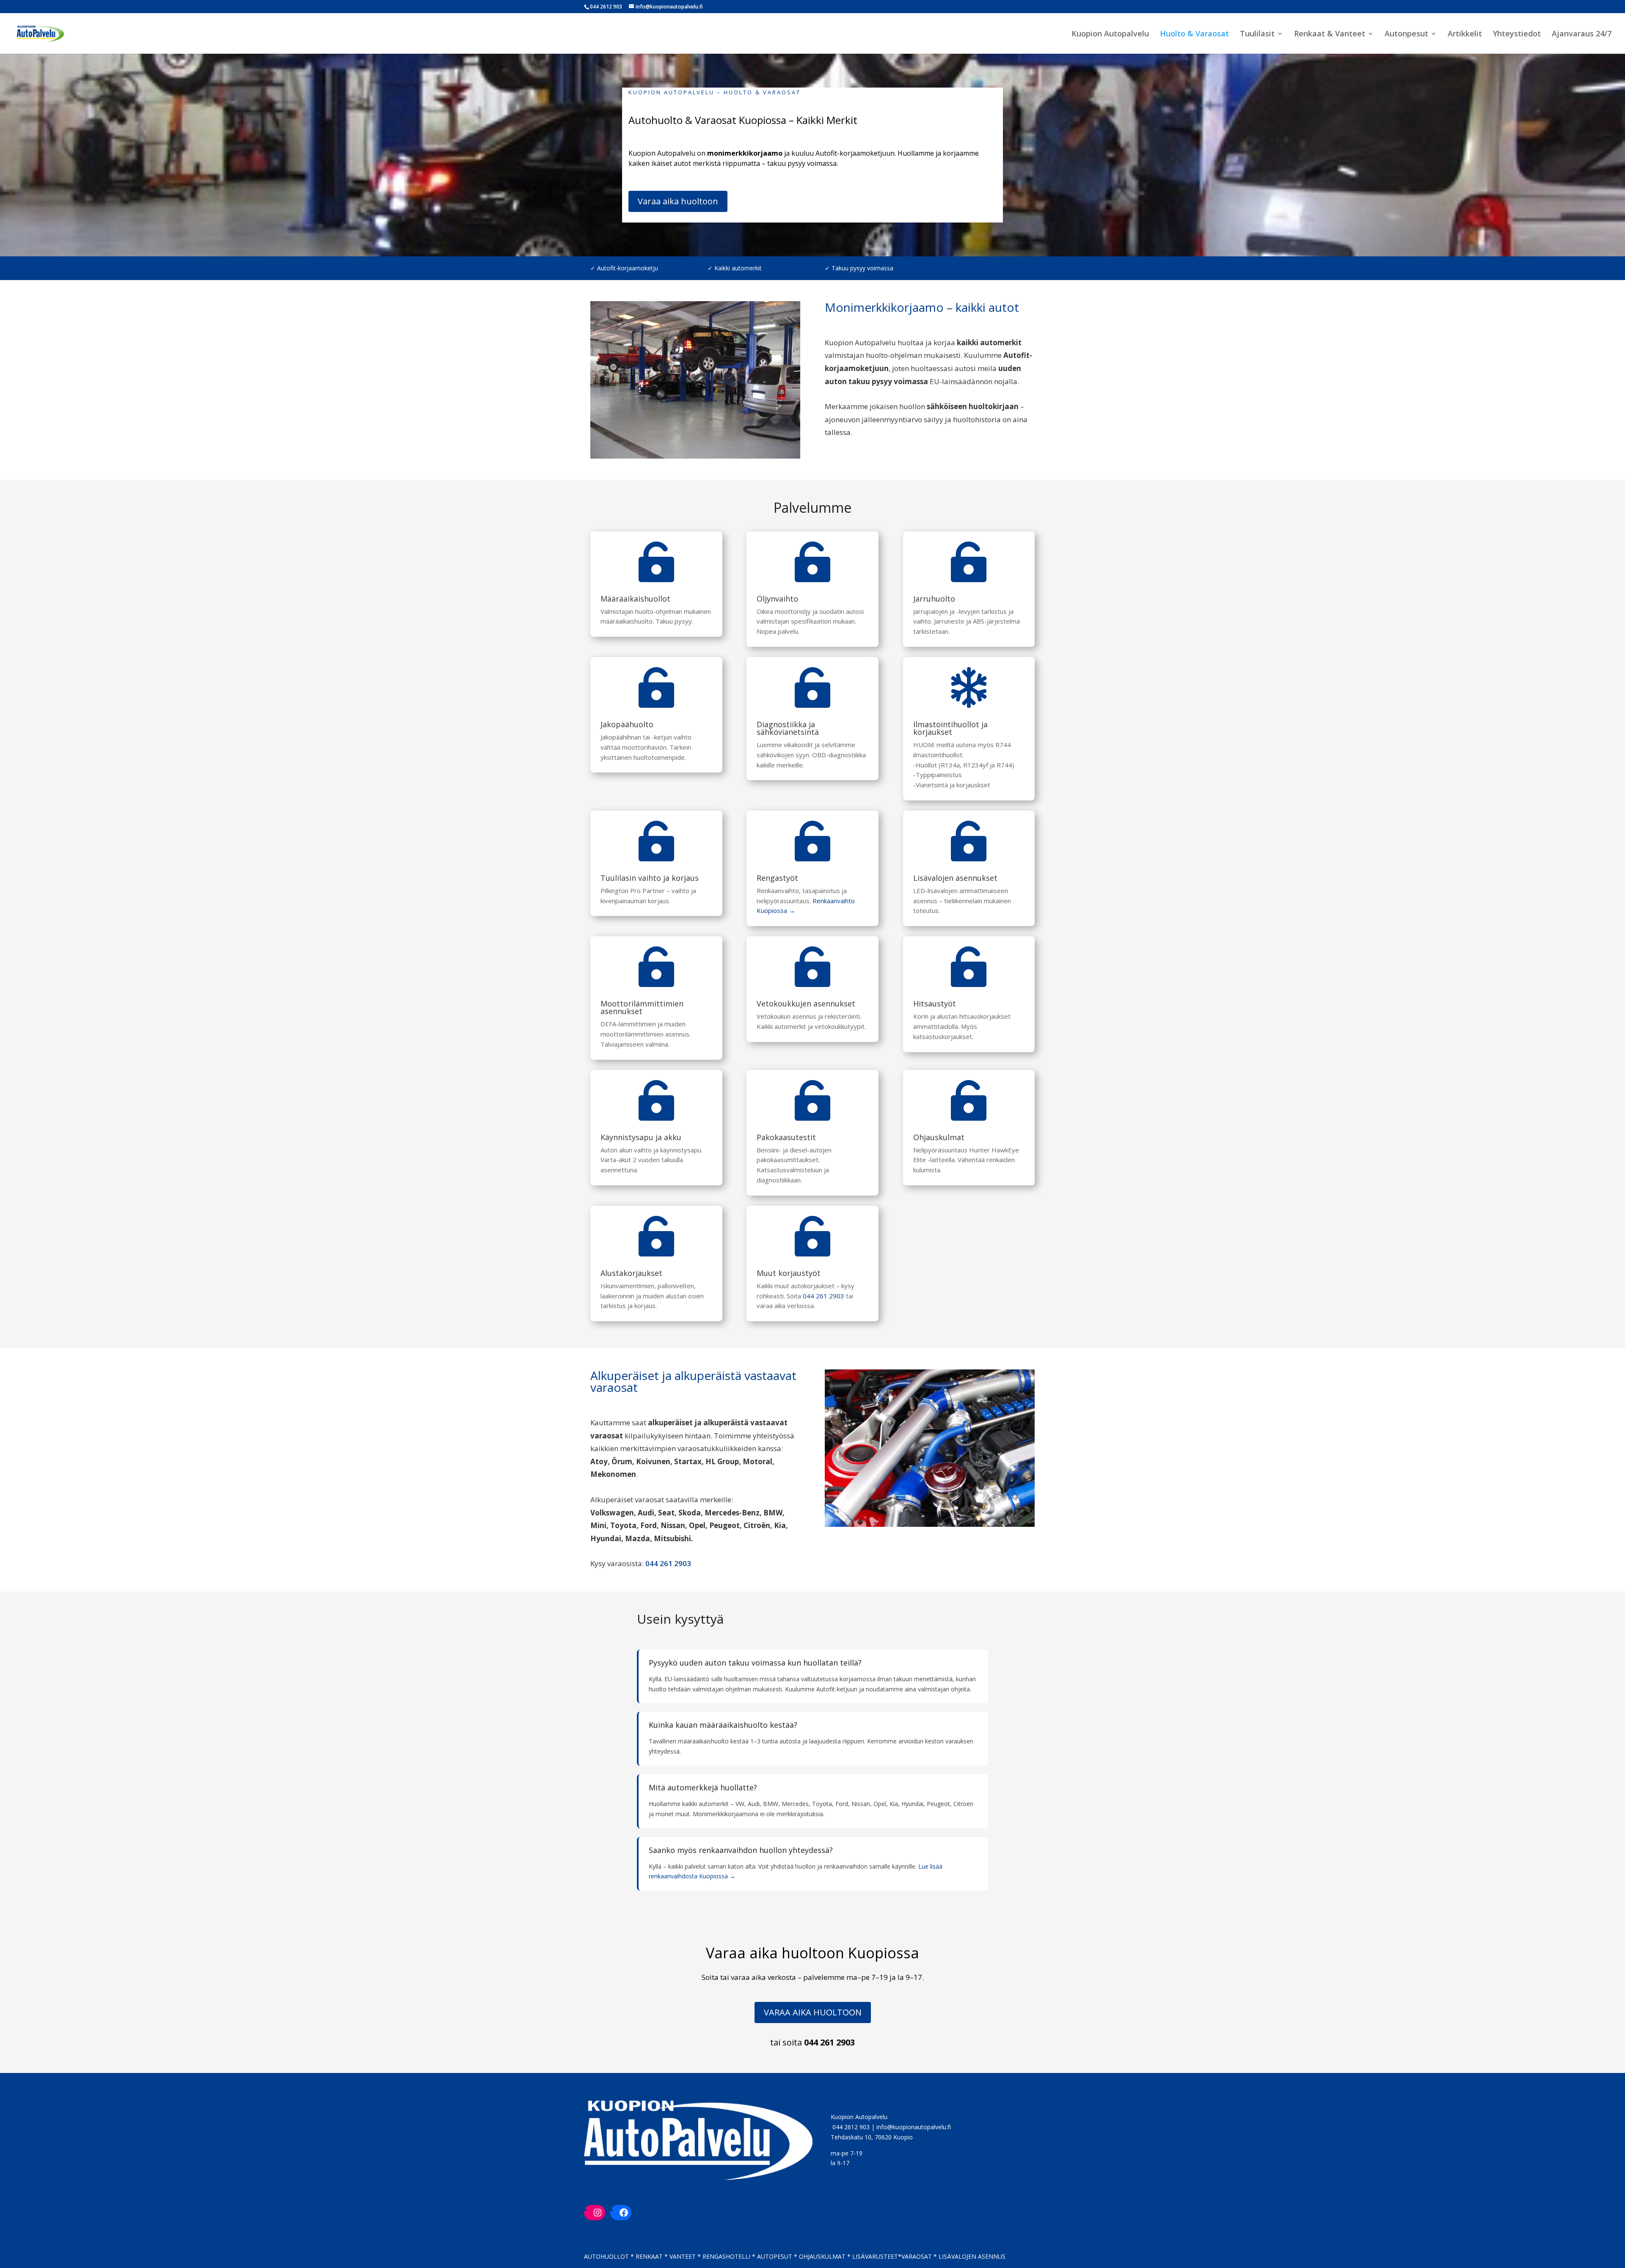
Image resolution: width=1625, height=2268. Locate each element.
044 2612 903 (851, 2127)
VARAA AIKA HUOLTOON (813, 2012)
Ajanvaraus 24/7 (1582, 34)
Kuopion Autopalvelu (1110, 34)
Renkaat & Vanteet (1330, 34)
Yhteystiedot (1517, 34)
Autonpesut (1406, 34)
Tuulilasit (1257, 34)
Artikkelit (1465, 34)
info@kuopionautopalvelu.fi (914, 2127)
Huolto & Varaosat (1194, 34)
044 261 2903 (824, 1296)
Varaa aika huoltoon (678, 201)
